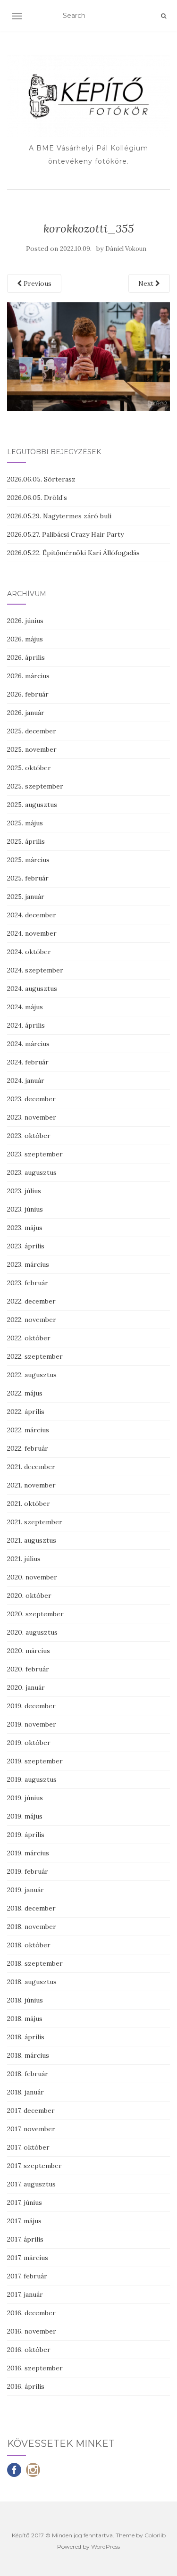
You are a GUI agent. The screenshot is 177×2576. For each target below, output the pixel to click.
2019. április (26, 1835)
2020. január (26, 1687)
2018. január (25, 2092)
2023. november (32, 1117)
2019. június (25, 1798)
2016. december (31, 2313)
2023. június (25, 1209)
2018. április (26, 2037)
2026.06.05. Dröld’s (37, 498)
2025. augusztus (32, 805)
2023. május (25, 1228)
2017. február (27, 2276)
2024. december (32, 915)
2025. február (28, 878)
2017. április (25, 2239)
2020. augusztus (32, 1632)
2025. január (26, 897)
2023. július (24, 1191)
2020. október (29, 1595)
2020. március (29, 1651)
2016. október (29, 2350)
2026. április (26, 657)
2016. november (32, 2331)
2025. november (32, 749)
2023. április (26, 1246)
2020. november (32, 1577)
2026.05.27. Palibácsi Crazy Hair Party (65, 534)
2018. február (28, 2074)
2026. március (28, 676)
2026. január (26, 713)
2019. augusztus (32, 1779)
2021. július (24, 1559)
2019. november (32, 1724)
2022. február (28, 1448)
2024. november (32, 933)
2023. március (28, 1264)
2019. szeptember (35, 1761)
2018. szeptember (35, 1963)
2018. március (28, 2055)
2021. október (29, 1504)
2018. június (25, 2000)
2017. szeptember (34, 2166)
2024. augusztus (32, 989)
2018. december (31, 1908)
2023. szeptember (35, 1154)
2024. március (28, 1044)
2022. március (28, 1430)
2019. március (28, 1853)
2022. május (25, 1393)
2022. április (26, 1412)
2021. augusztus (32, 1540)
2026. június (25, 621)
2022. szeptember (35, 1356)
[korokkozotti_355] (88, 356)
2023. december (31, 1099)
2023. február (28, 1283)
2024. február (28, 1062)
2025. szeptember (35, 786)
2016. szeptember (35, 2368)
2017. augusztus (31, 2184)
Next (147, 283)
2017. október (28, 2147)
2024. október (29, 952)
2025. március (28, 860)
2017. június (25, 2202)
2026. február (28, 694)
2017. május (24, 2221)
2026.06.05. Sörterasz (41, 479)
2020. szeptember (35, 1614)
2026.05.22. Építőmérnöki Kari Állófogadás (73, 553)
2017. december (31, 2111)
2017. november (31, 2129)
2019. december (31, 1706)
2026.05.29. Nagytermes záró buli (59, 516)
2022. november (32, 1320)
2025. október (29, 768)
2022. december (31, 1301)
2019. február (28, 1871)
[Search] (164, 16)
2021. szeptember (35, 1522)
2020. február (28, 1669)
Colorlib (155, 2535)
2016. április (26, 2386)
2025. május (25, 823)
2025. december (32, 731)
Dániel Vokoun (126, 249)
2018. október (29, 1945)
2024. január (26, 1080)
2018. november (32, 1927)
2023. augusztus (32, 1172)
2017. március (28, 2258)
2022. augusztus (32, 1375)
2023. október (29, 1136)
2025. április (26, 841)
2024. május (25, 1007)
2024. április (26, 1025)
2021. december (31, 1467)
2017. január (25, 2294)
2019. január (25, 1890)
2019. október (29, 1743)
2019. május (25, 1816)
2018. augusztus (32, 1982)
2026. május (25, 639)
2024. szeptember (35, 970)
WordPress (105, 2547)
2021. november (31, 1485)
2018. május (25, 2019)
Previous (37, 283)
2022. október (29, 1338)
